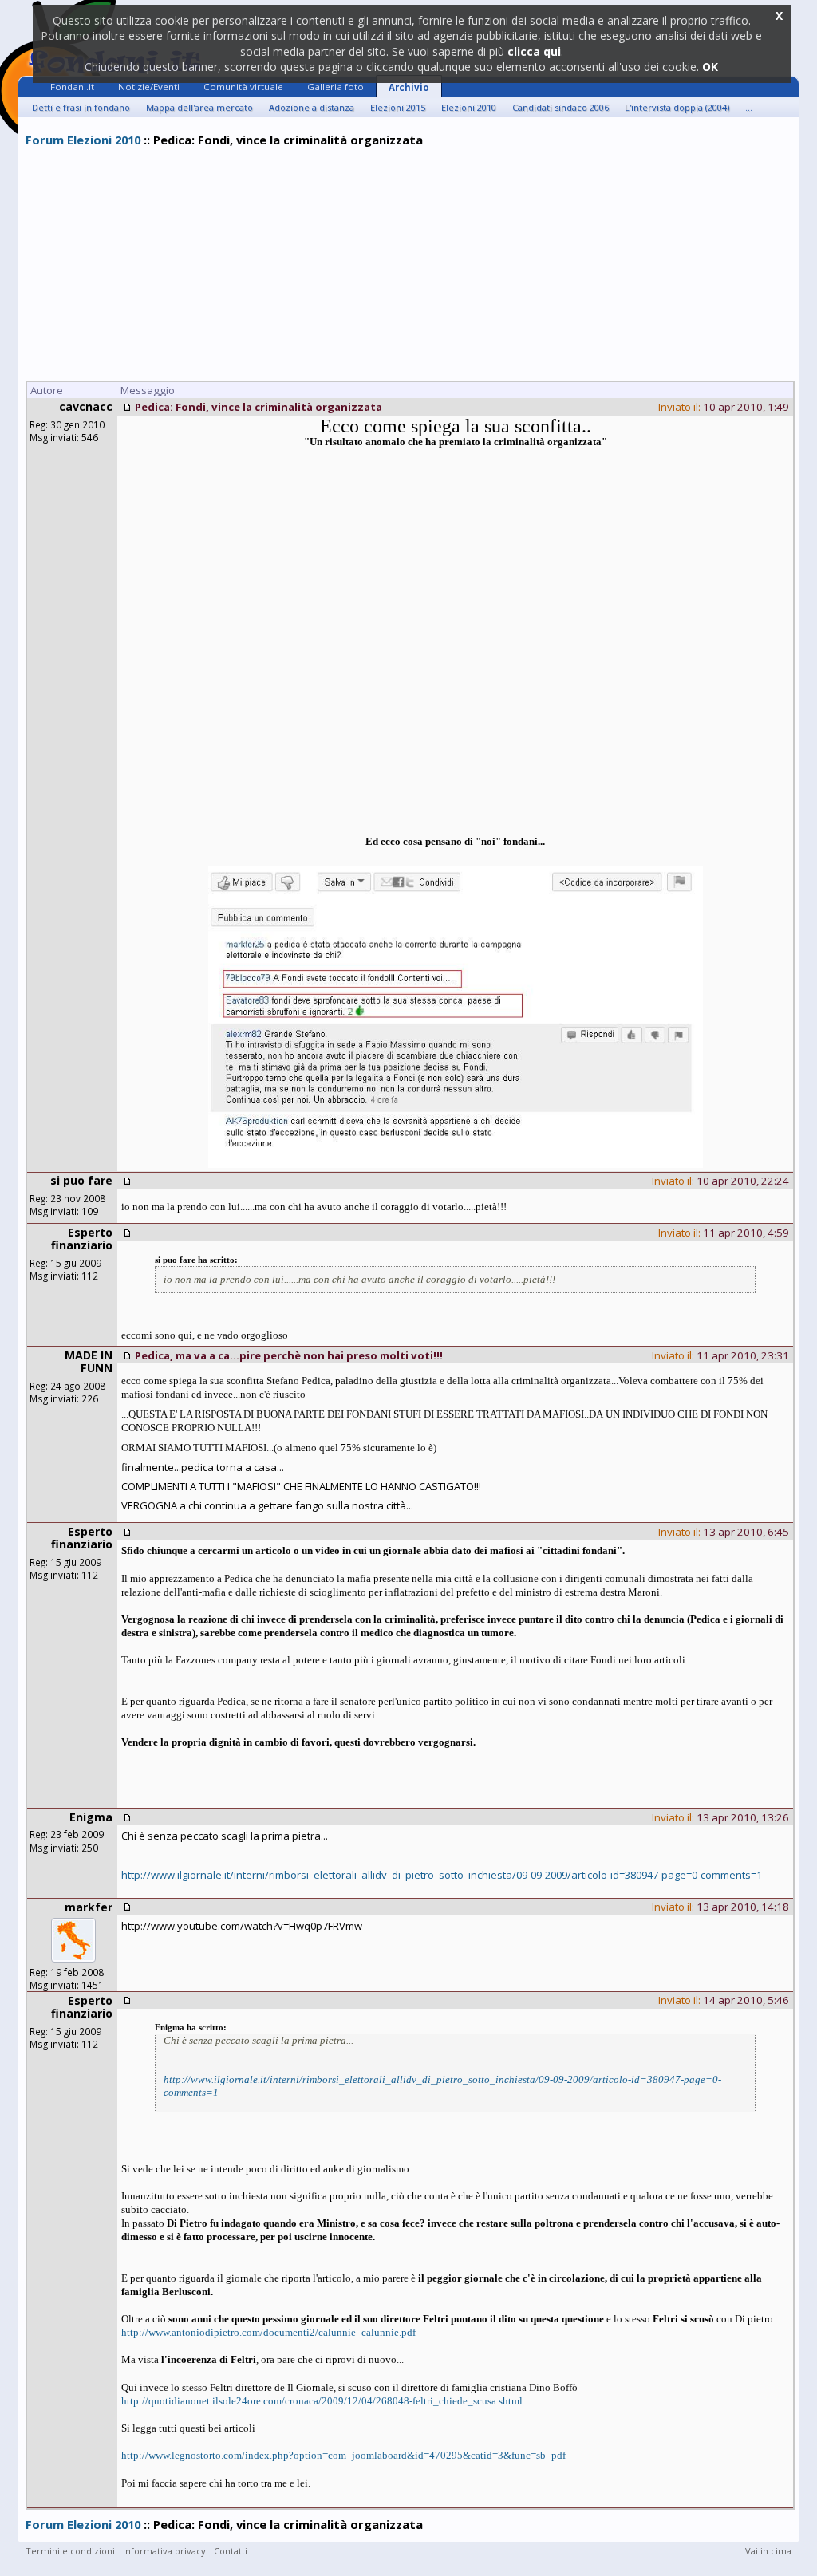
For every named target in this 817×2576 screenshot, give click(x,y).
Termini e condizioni (70, 2551)
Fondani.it (72, 87)
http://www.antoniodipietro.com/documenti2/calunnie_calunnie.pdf (268, 2332)
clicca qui (534, 51)
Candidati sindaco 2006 (560, 107)
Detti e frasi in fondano (81, 107)
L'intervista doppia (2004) (677, 107)
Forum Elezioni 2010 (83, 140)
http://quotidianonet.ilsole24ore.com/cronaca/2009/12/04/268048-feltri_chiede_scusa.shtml (322, 2401)
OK (710, 67)
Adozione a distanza (312, 107)
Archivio (409, 87)
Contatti (231, 2551)
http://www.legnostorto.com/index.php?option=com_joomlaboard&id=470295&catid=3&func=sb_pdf (343, 2455)
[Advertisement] (408, 266)
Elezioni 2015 (398, 107)
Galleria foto (335, 87)
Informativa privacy (164, 2551)
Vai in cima (768, 2551)
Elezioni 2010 (469, 107)
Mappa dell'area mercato (199, 107)
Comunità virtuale (243, 87)
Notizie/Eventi (149, 87)
